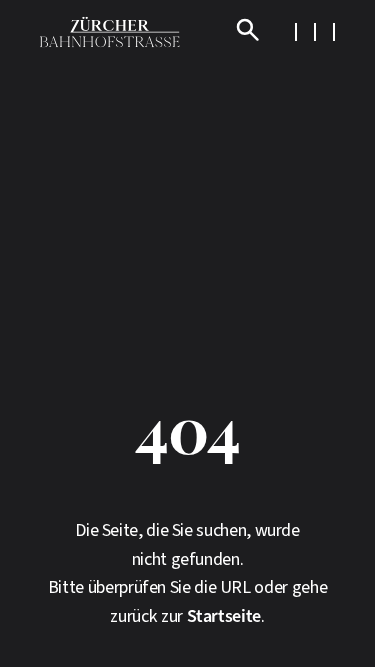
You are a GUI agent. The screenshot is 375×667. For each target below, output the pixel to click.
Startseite (224, 616)
